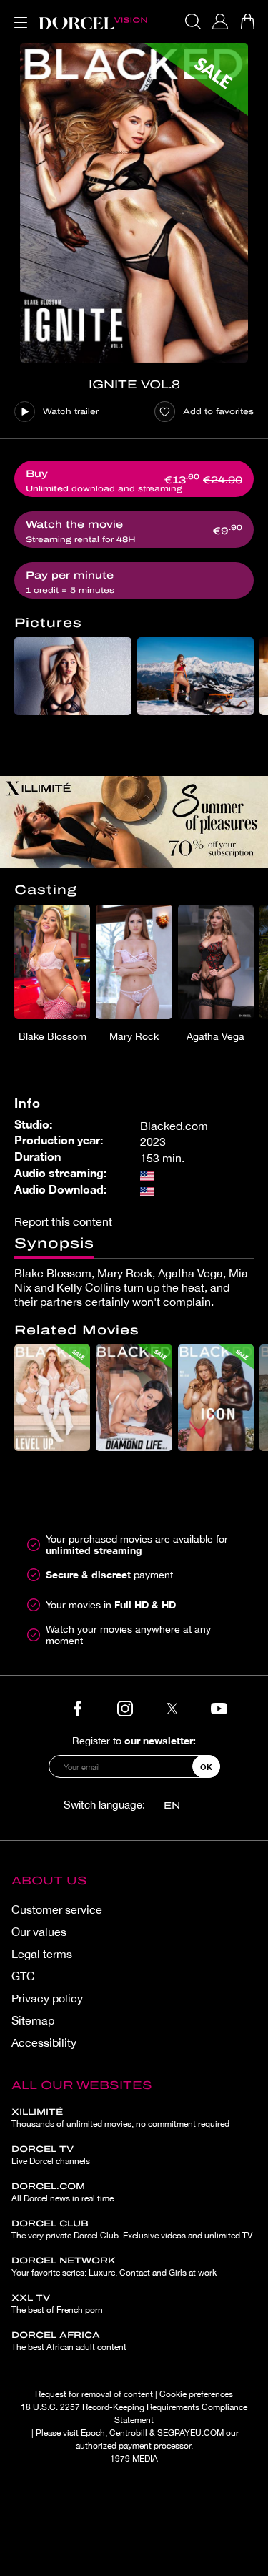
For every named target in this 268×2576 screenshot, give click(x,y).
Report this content (63, 1221)
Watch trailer (71, 411)
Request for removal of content (94, 2394)
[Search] (193, 21)
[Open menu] (18, 14)
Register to (134, 1740)
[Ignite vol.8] (134, 203)
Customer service (57, 1909)
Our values (39, 1932)
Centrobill (128, 2433)
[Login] (220, 21)
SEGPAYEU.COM (190, 2433)
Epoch (93, 2433)
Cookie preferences (196, 2394)
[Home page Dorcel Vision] (93, 21)
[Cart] (247, 21)
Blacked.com (174, 1126)
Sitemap (33, 2020)
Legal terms (42, 1954)
